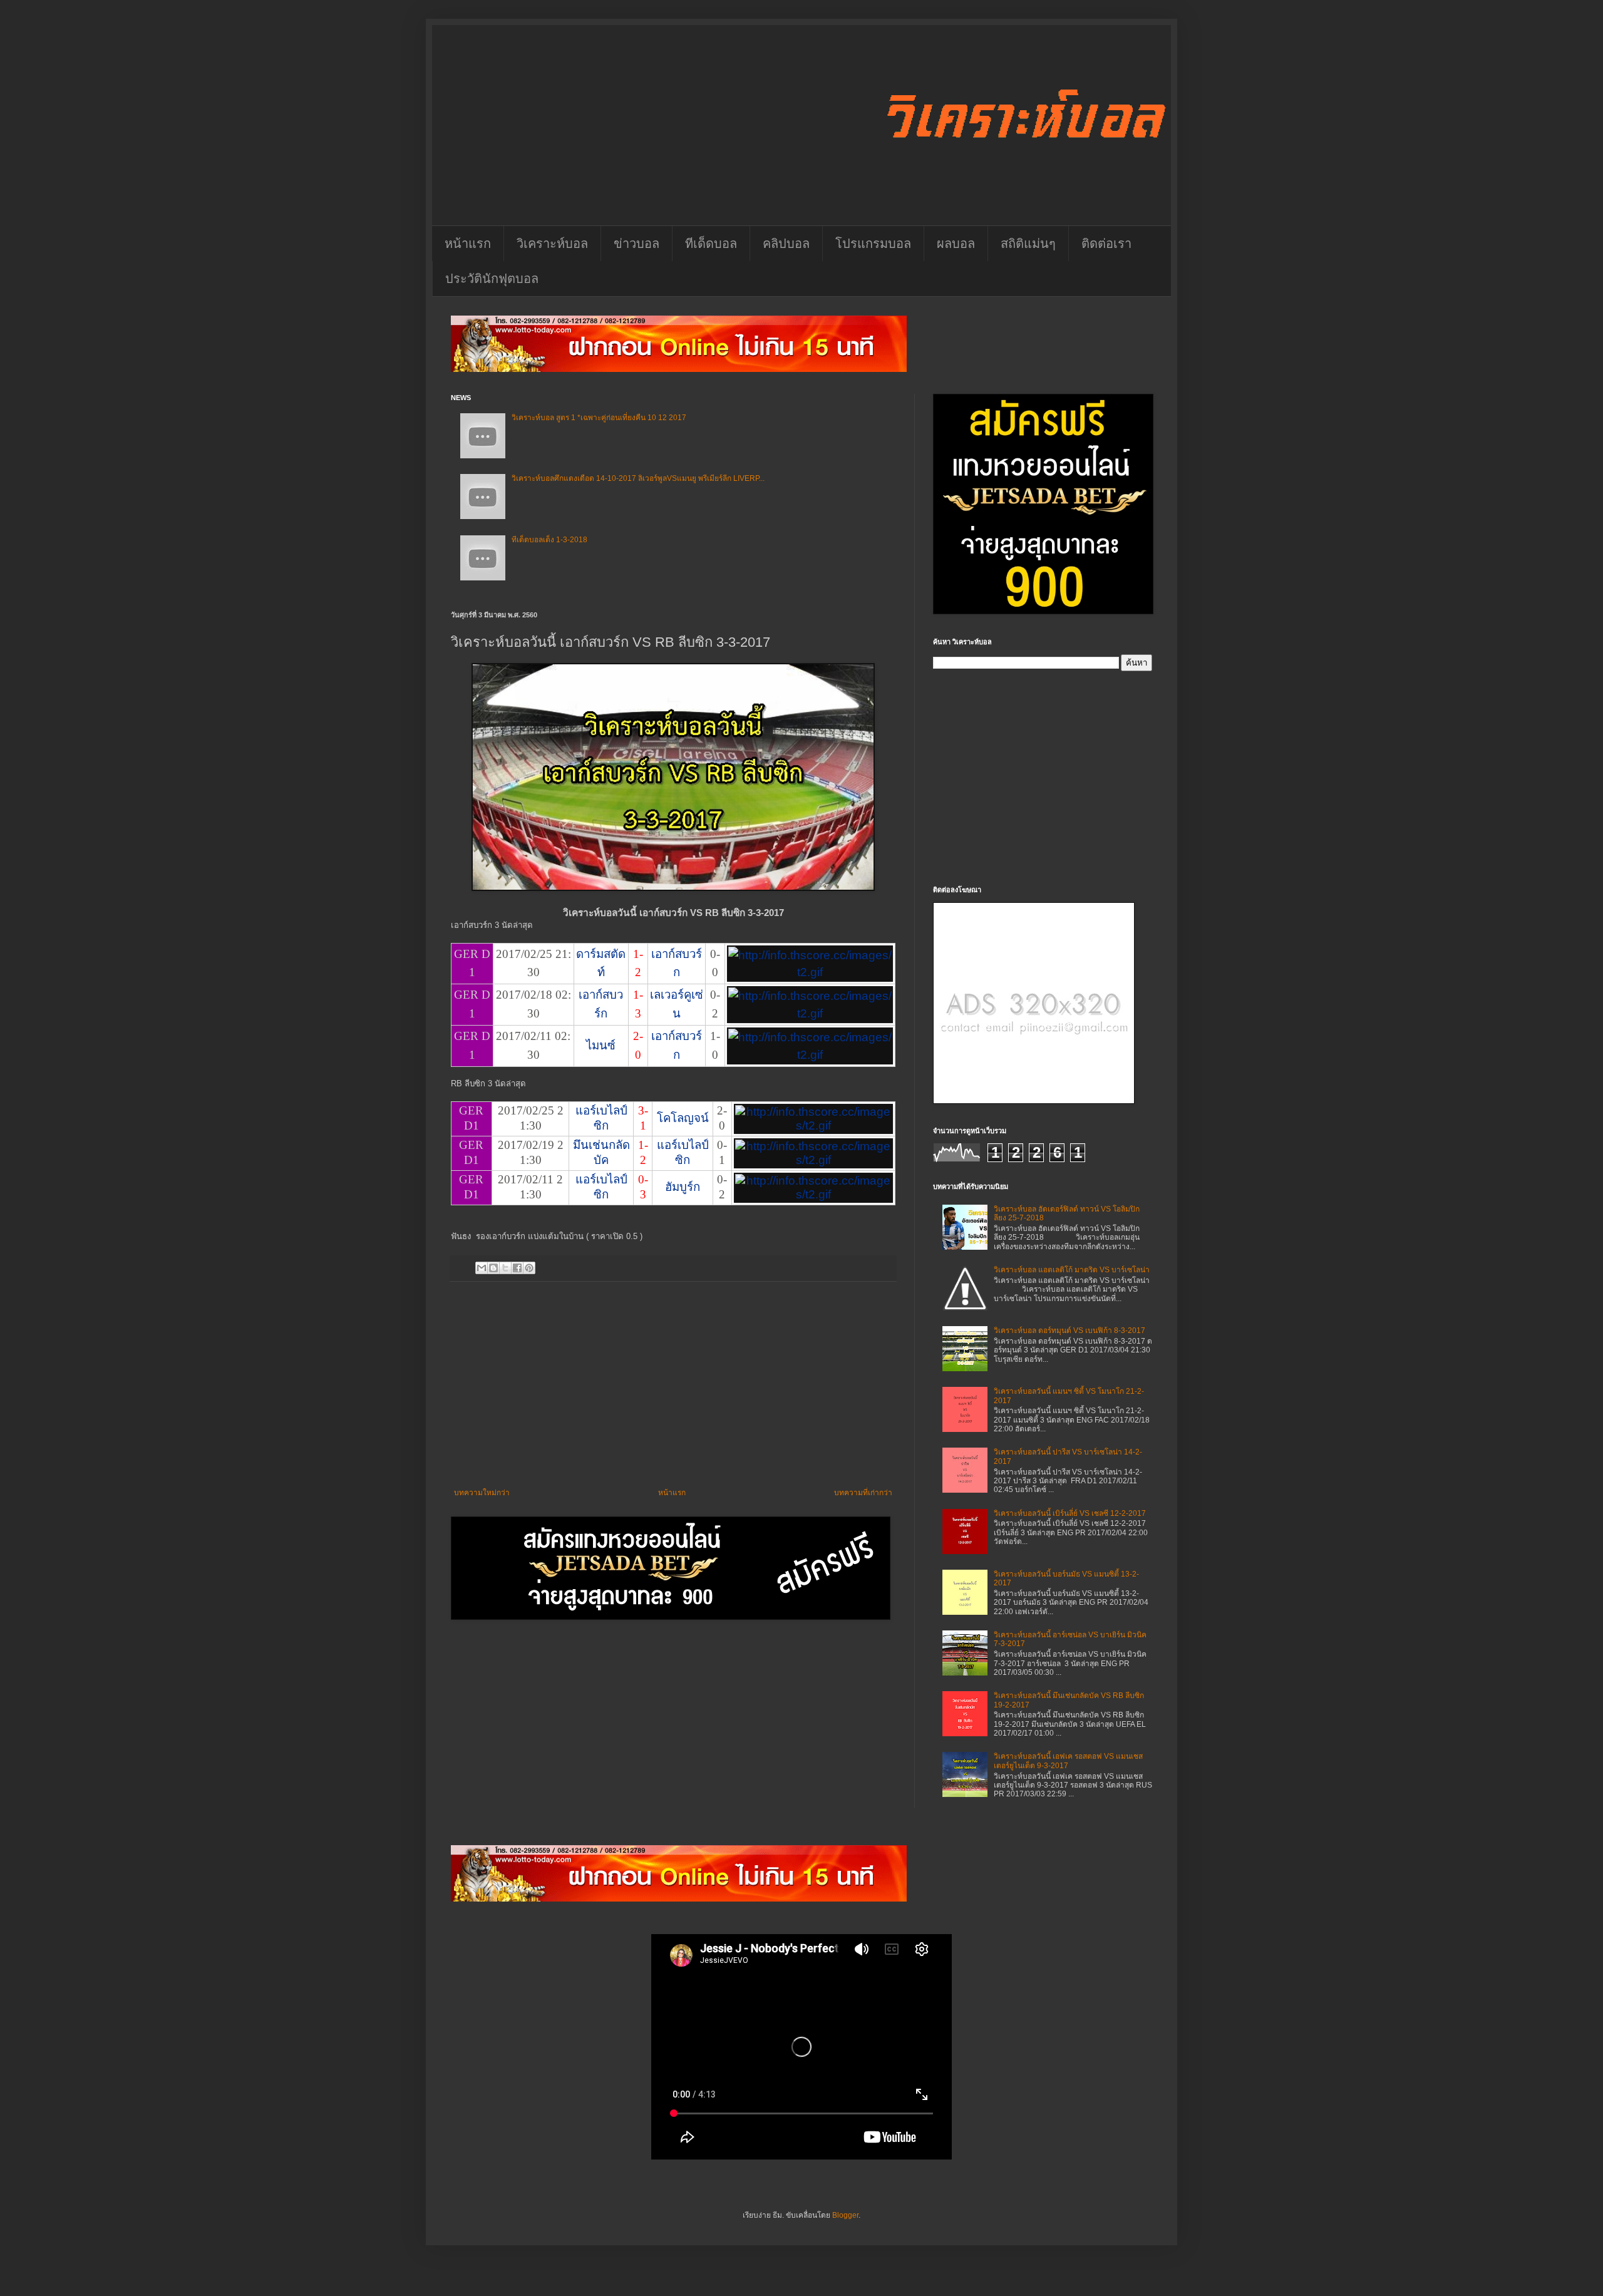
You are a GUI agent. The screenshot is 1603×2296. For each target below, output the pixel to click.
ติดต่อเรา (1106, 244)
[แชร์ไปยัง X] (505, 1268)
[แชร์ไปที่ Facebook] (517, 1268)
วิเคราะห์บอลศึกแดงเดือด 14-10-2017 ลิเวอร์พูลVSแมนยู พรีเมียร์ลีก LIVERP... (638, 478)
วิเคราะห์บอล (552, 244)
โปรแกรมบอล (873, 244)
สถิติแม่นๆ (1028, 244)
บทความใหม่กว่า (482, 1493)
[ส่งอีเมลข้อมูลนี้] (482, 1268)
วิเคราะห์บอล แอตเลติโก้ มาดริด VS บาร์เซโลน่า (1072, 1270)
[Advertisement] (673, 1385)
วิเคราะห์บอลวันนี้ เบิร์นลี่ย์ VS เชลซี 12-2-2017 (1070, 1513)
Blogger (845, 2215)
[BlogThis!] (493, 1268)
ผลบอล (956, 244)
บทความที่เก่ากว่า (863, 1493)
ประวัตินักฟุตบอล (492, 279)
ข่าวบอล (637, 244)
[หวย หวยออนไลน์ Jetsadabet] (679, 369)
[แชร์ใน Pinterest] (529, 1268)
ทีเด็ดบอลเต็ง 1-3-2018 (549, 540)
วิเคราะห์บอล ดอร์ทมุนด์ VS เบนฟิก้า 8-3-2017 (1070, 1331)
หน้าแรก (468, 244)
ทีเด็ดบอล (711, 244)
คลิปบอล (786, 244)
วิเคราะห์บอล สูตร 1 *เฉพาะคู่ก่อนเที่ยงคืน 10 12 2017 (599, 418)
